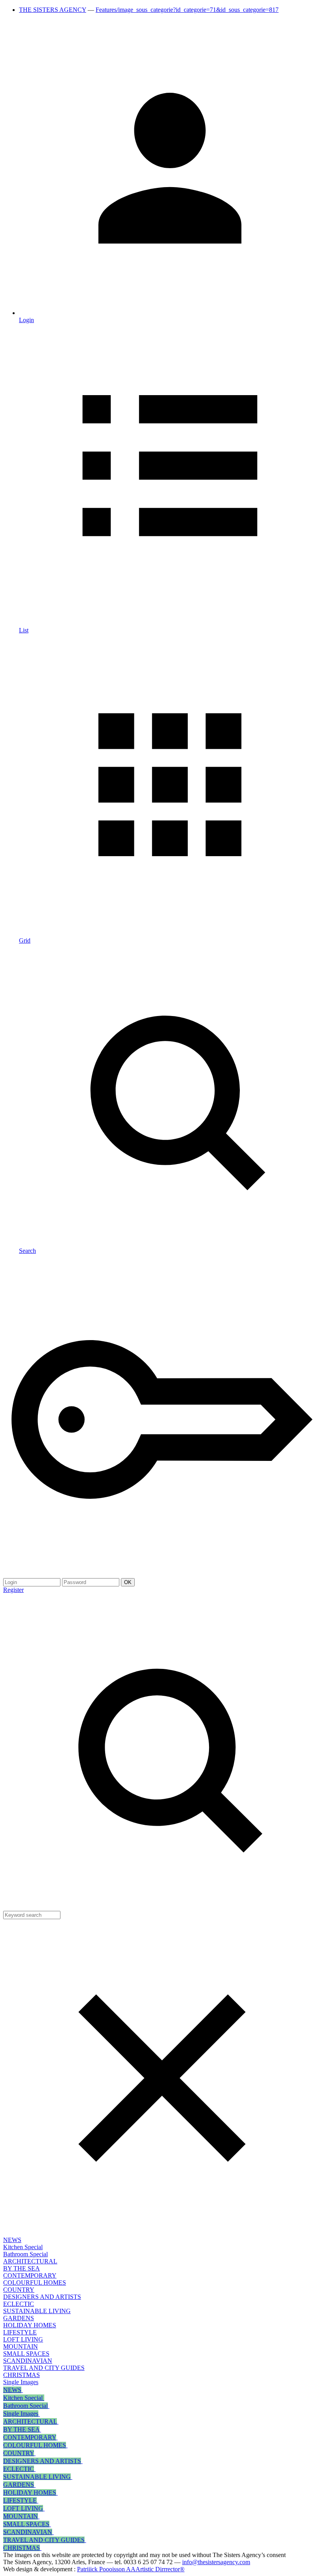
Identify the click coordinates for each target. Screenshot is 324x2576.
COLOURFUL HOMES (35, 2283)
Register (13, 1590)
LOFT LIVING (23, 2339)
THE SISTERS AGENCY (53, 10)
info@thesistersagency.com (216, 2562)
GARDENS (19, 2318)
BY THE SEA (22, 2268)
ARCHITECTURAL (30, 2261)
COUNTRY (19, 2290)
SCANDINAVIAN (28, 2361)
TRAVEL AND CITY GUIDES (44, 2368)
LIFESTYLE (20, 2332)
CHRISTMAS (22, 2375)
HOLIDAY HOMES (30, 2325)
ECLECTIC (19, 2304)
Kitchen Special (23, 2247)
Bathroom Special (25, 2254)
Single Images (21, 2382)
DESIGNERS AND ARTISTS (42, 2297)
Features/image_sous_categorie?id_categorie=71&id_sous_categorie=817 (187, 10)
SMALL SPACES (26, 2354)
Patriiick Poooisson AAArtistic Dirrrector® (131, 2569)
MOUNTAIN (21, 2346)
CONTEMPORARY (30, 2275)
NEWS (12, 2240)
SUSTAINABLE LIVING (37, 2311)
